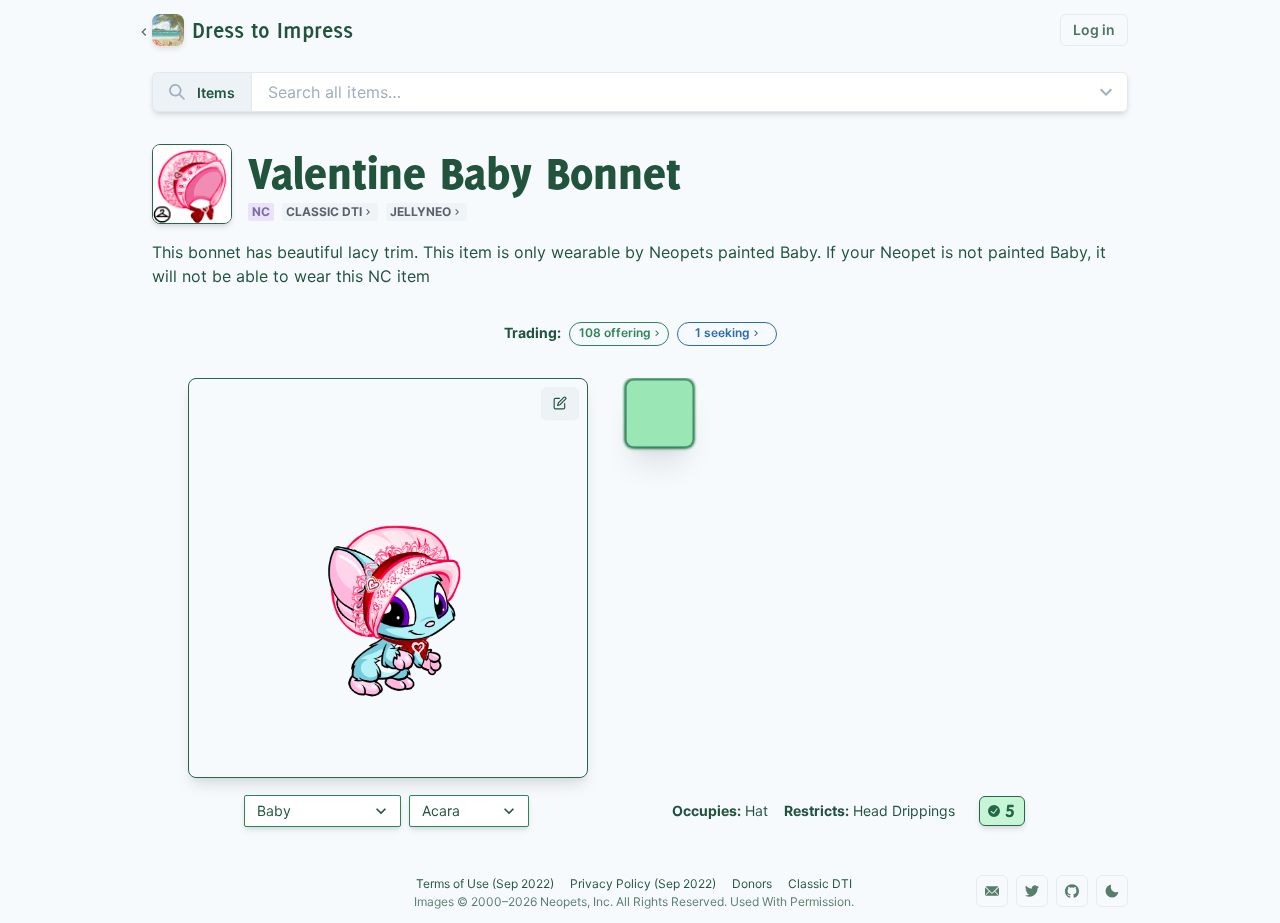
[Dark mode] (1112, 891)
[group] (256, 30)
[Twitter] (1032, 891)
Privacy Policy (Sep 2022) (643, 883)
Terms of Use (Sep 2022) (485, 883)
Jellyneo (420, 211)
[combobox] (640, 92)
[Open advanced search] (1106, 92)
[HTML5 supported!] (1002, 811)
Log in (1094, 29)
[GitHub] (1072, 891)
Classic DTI (324, 211)
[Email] (992, 891)
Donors (752, 883)
